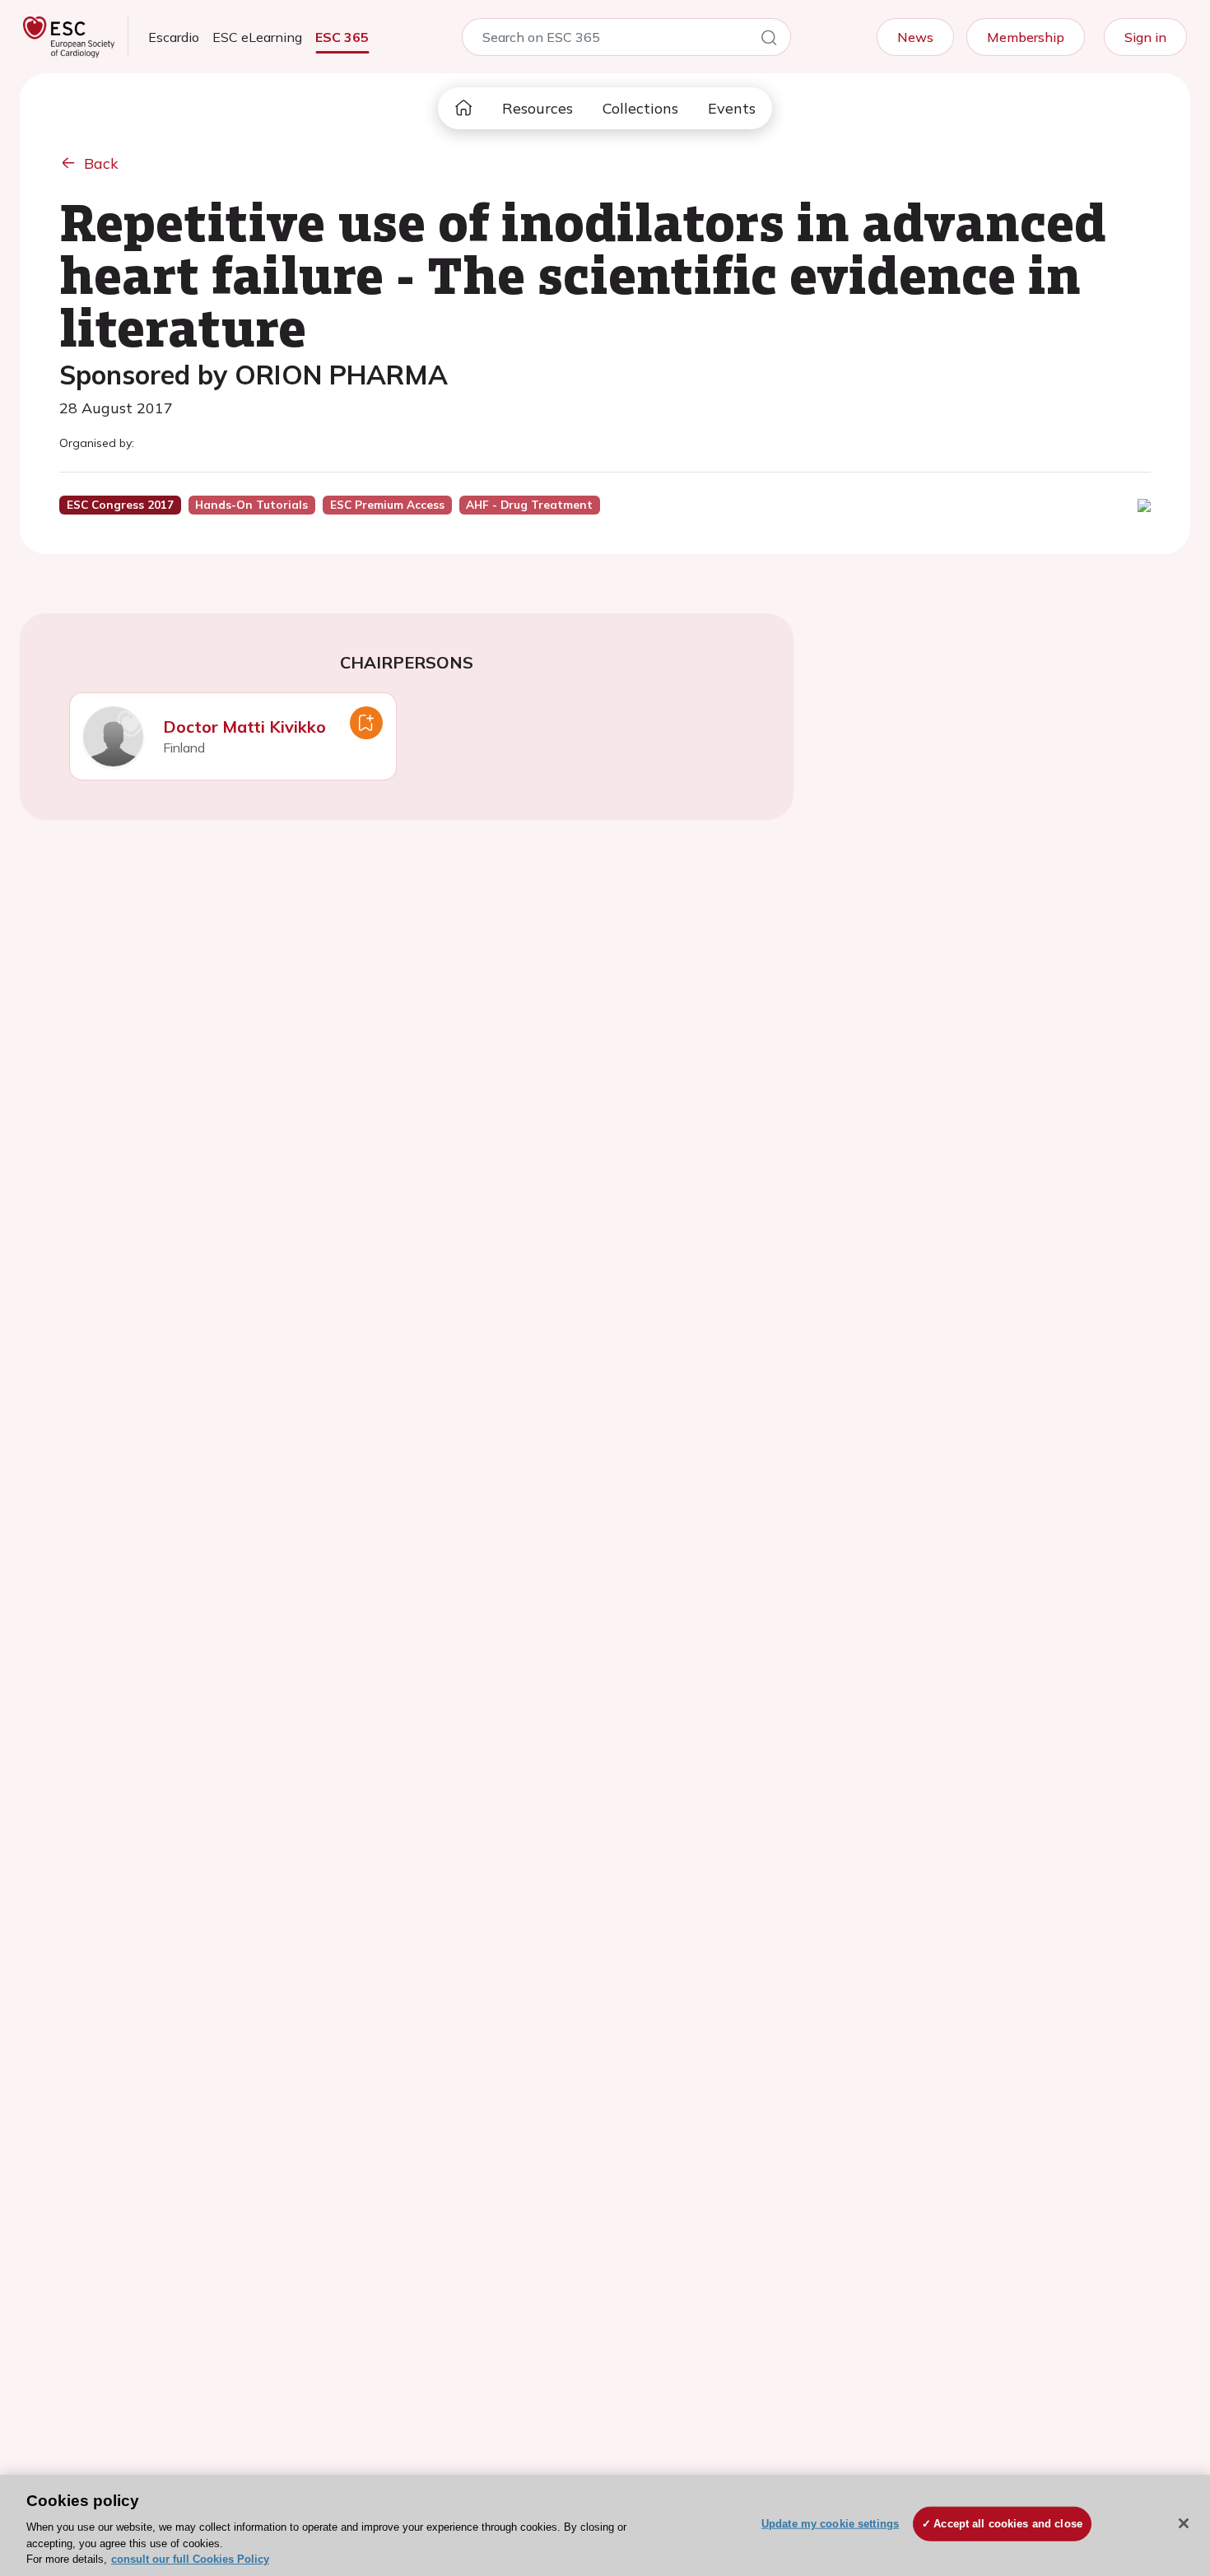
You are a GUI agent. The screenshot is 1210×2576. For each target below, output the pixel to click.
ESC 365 (342, 37)
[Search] (769, 40)
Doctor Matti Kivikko (244, 727)
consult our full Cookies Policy (190, 2559)
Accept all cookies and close (1008, 2524)
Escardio (174, 37)
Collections (640, 108)
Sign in (1145, 37)
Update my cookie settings (830, 2524)
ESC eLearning (257, 37)
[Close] (1184, 2523)
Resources (538, 108)
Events (732, 108)
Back (101, 163)
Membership (1026, 37)
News (915, 37)
